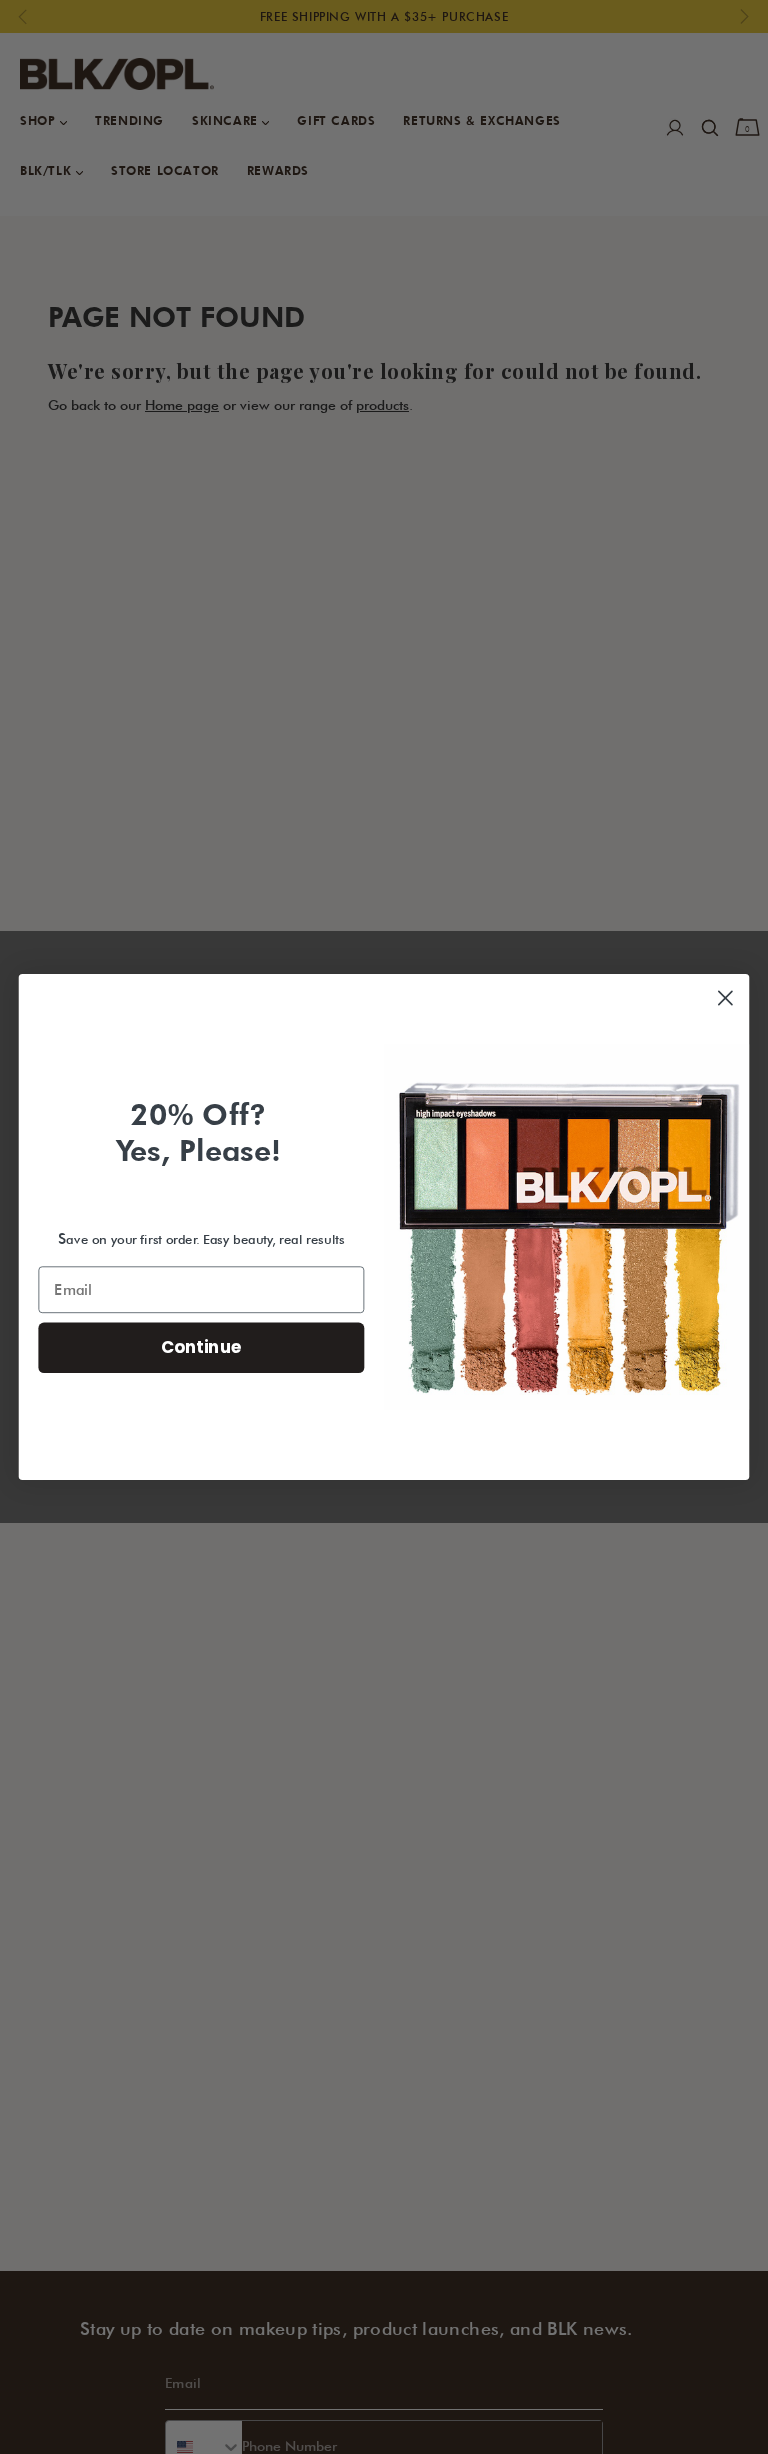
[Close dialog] (725, 998)
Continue (201, 1347)
